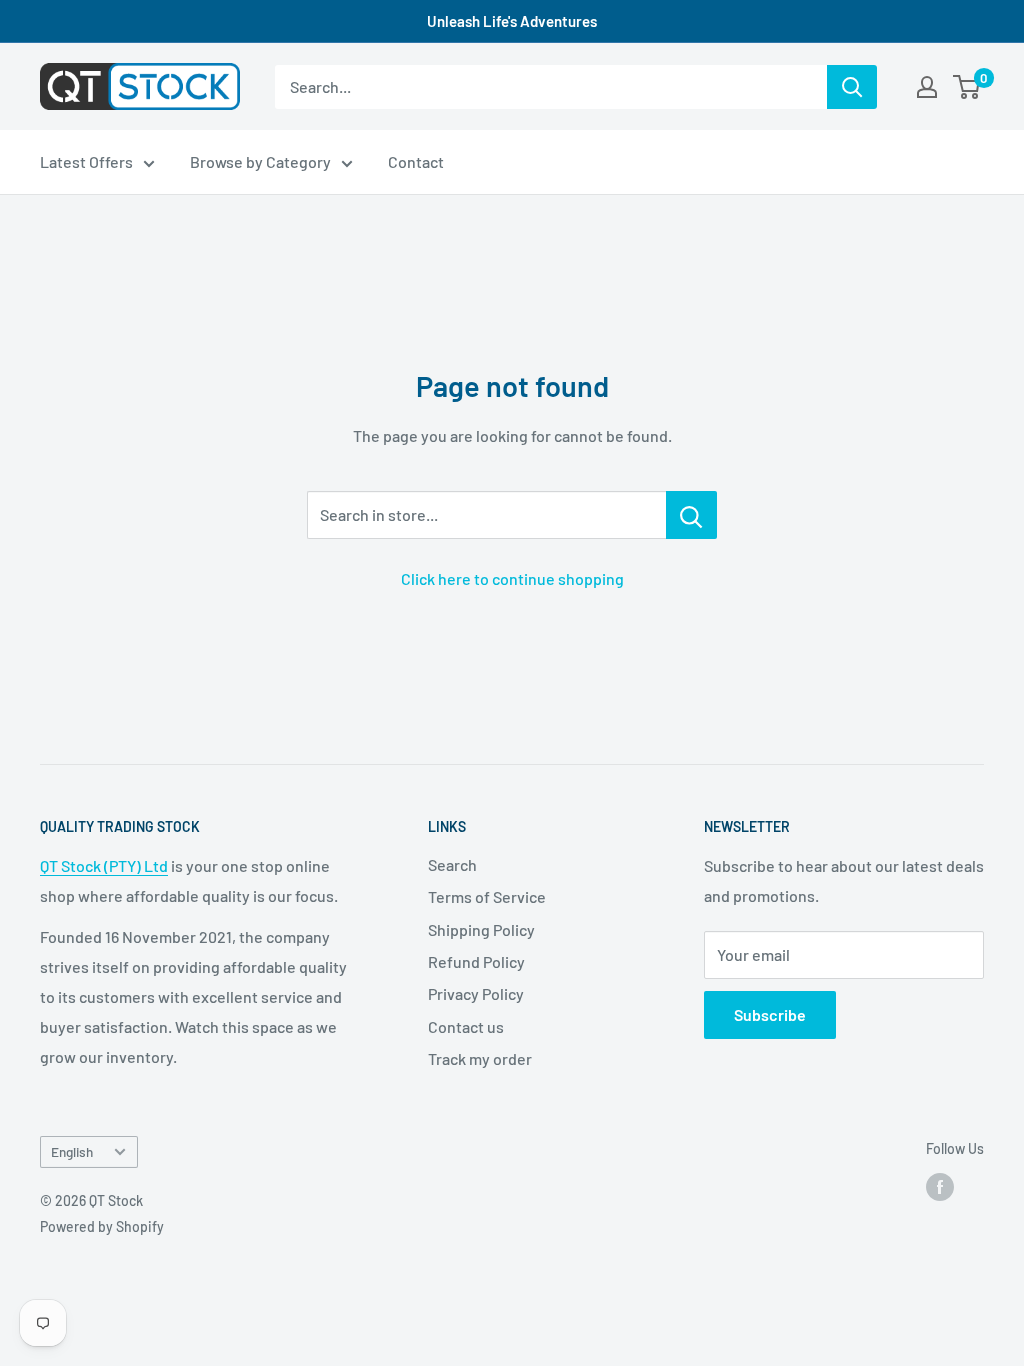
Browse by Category (260, 161)
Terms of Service (487, 896)
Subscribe (770, 1014)
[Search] (852, 87)
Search (452, 864)
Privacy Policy (476, 993)
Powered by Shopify (102, 1226)
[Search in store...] (691, 515)
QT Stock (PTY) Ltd (104, 865)
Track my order (480, 1058)
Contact (416, 161)
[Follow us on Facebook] (940, 1187)
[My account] (927, 87)
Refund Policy (476, 961)
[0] (967, 87)
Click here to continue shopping (512, 578)
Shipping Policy (481, 929)
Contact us (466, 1026)
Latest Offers (86, 161)
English (72, 1151)
